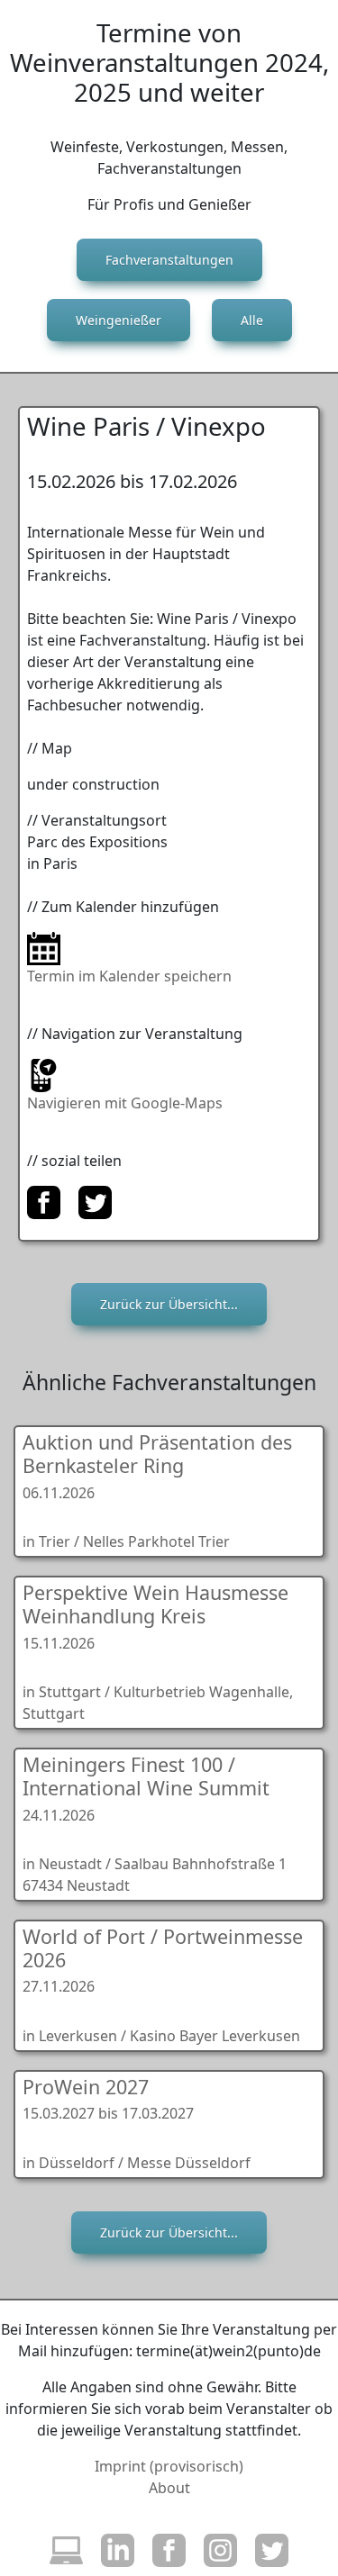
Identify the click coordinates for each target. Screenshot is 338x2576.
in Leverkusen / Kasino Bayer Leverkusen (163, 1984)
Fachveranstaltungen (169, 260)
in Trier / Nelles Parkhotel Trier (157, 1490)
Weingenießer (119, 320)
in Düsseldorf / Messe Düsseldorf (137, 2123)
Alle (252, 320)
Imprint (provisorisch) (169, 2466)
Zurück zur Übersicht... (169, 1304)
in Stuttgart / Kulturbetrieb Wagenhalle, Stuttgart (158, 1651)
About (169, 2488)
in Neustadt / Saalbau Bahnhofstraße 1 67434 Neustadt (155, 1823)
